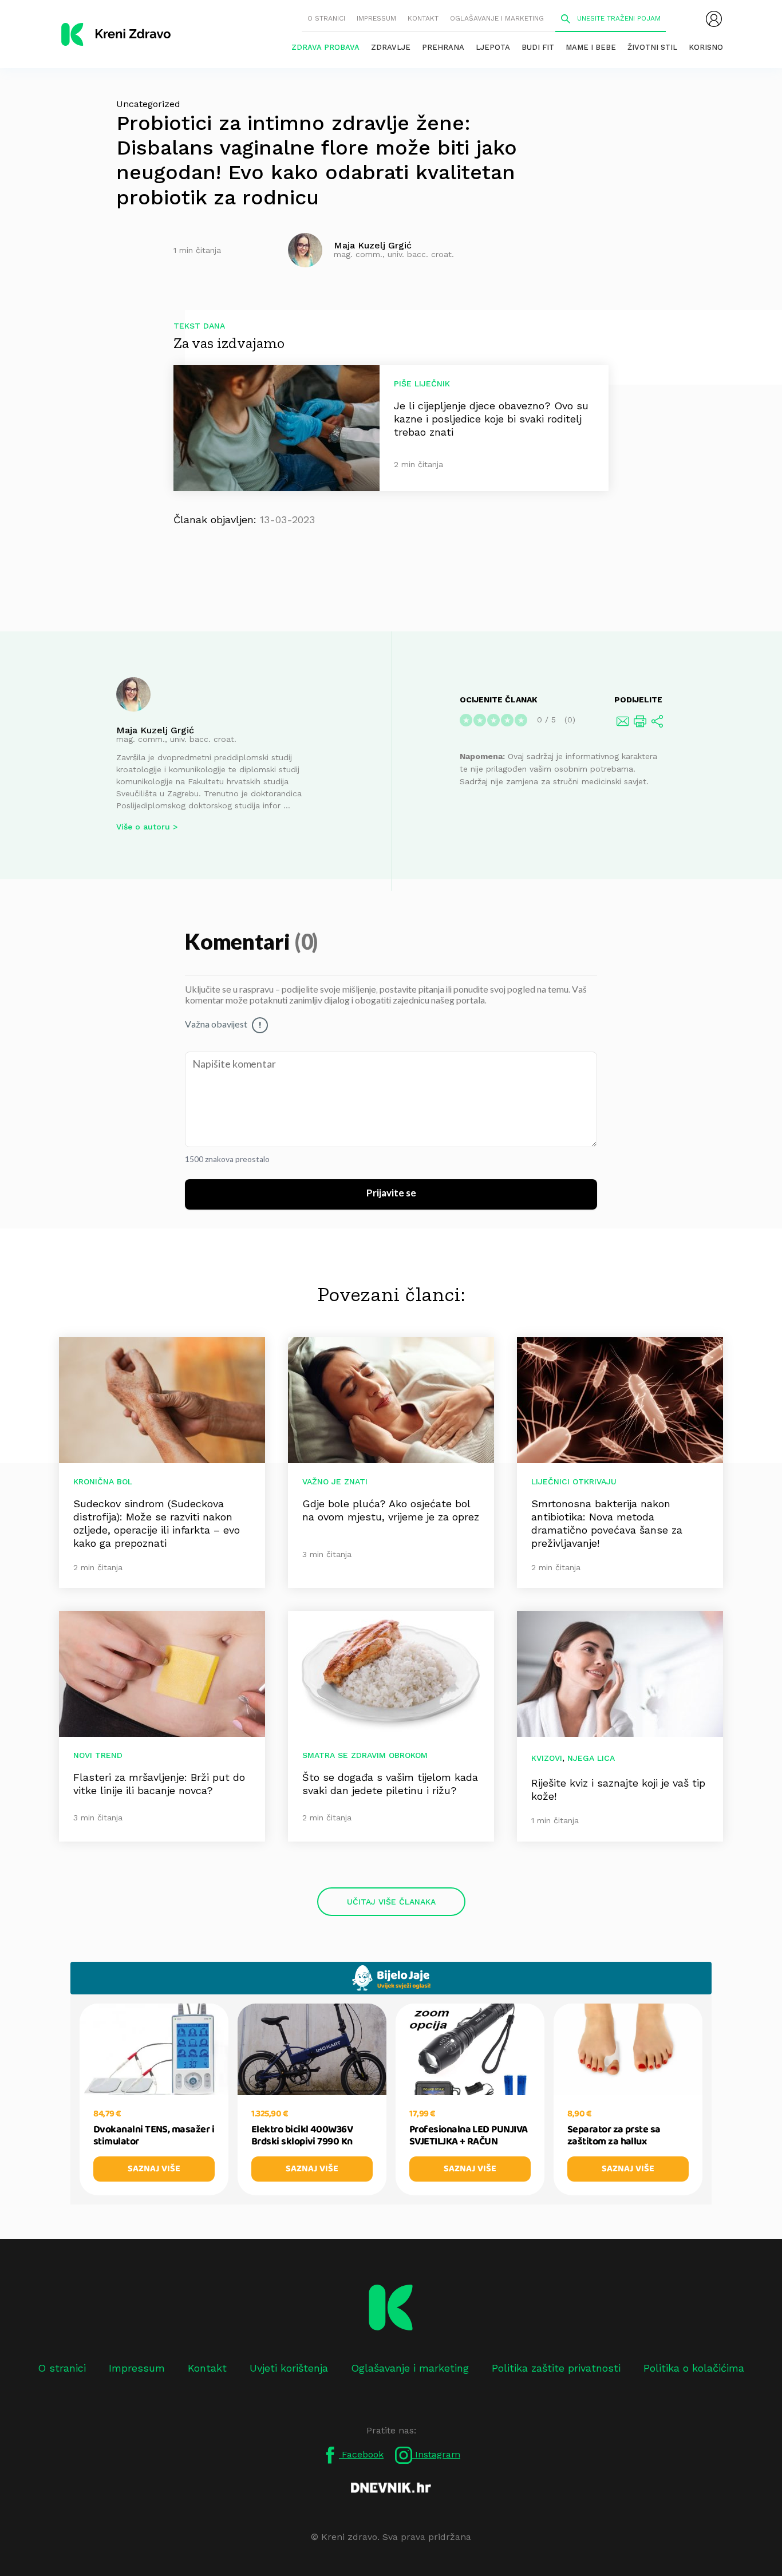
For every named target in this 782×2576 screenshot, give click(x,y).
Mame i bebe (591, 47)
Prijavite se (391, 1194)
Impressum (376, 18)
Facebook (361, 2454)
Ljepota (493, 47)
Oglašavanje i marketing (497, 18)
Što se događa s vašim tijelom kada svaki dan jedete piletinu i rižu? (390, 1784)
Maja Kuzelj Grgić (155, 730)
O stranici (326, 18)
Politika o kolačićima (694, 2368)
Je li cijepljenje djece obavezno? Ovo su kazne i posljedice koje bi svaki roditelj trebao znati (491, 419)
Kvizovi (547, 1758)
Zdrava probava (325, 47)
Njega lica (591, 1758)
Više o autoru (143, 827)
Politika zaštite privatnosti (556, 2368)
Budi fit (538, 47)
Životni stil (652, 47)
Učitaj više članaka (391, 1902)
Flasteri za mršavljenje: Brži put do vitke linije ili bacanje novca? (159, 1784)
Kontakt (423, 18)
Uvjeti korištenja (289, 2368)
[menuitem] (714, 19)
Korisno (706, 47)
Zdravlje (391, 47)
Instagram (436, 2454)
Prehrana (443, 47)
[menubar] (714, 19)
